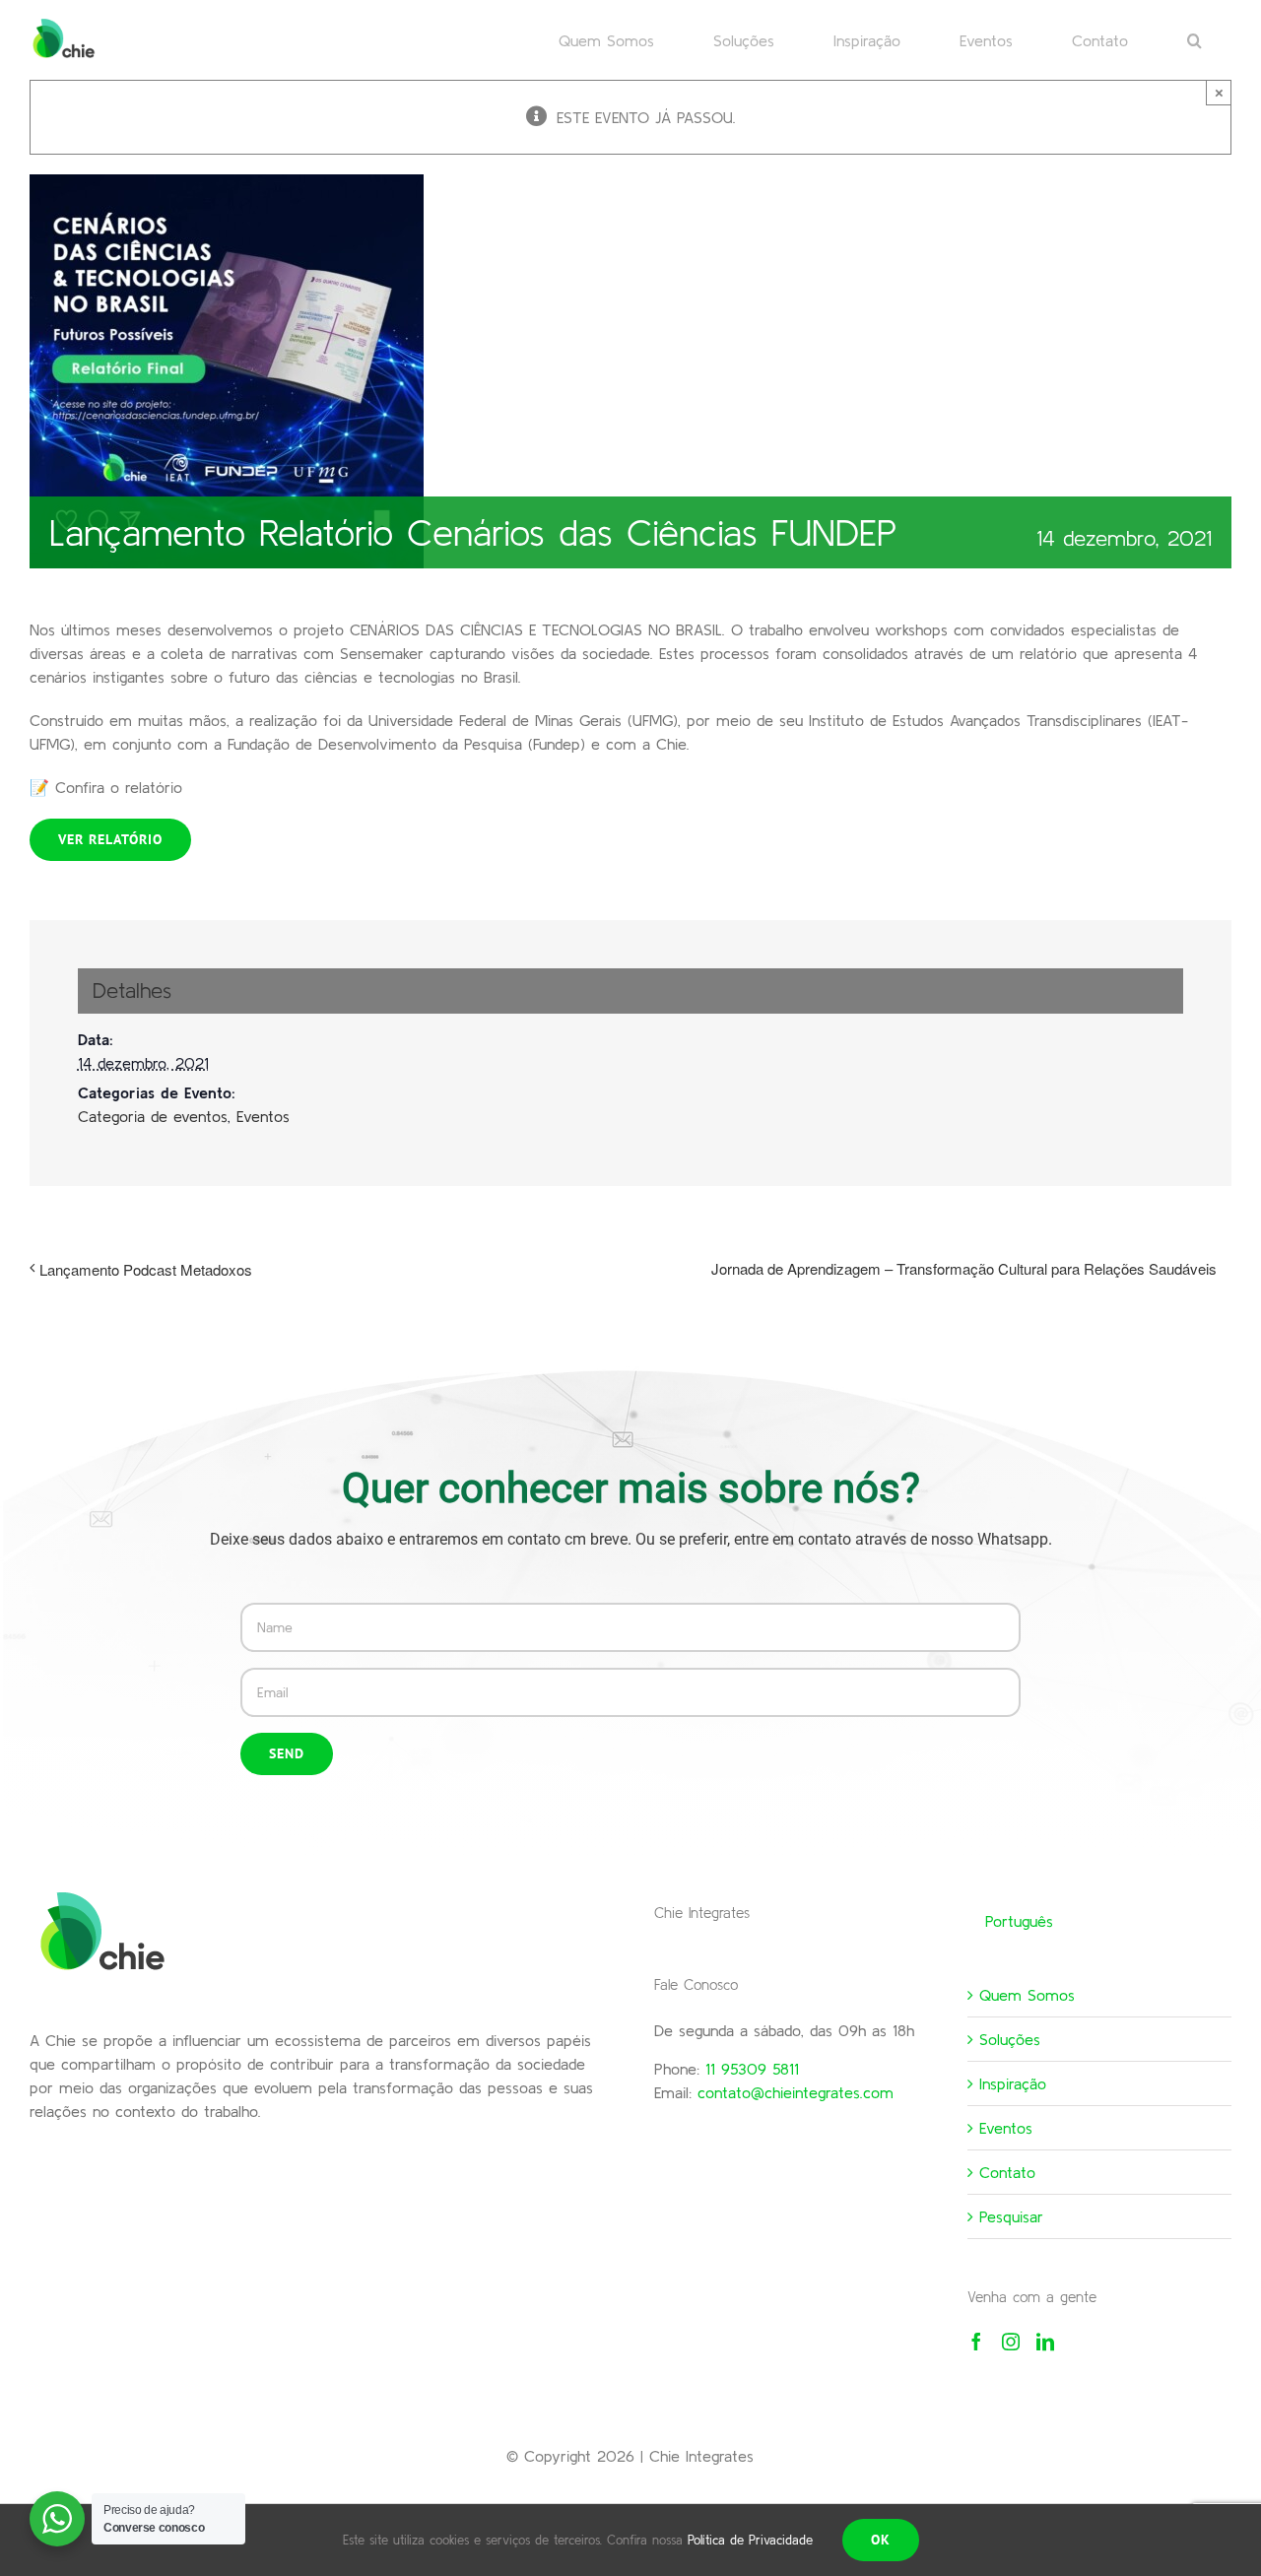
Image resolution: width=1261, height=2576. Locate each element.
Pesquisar (1011, 2216)
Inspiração (1013, 2083)
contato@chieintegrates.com (796, 2092)
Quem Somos (1027, 1995)
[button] (1195, 39)
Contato (1007, 2172)
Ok (881, 2540)
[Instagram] (1011, 2342)
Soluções (1010, 2039)
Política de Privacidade (750, 2540)
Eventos (263, 1116)
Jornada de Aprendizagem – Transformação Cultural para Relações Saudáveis (964, 1268)
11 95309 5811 (752, 2069)
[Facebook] (976, 2342)
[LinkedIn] (1045, 2342)
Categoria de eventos (153, 1116)
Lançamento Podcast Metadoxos (146, 1269)
